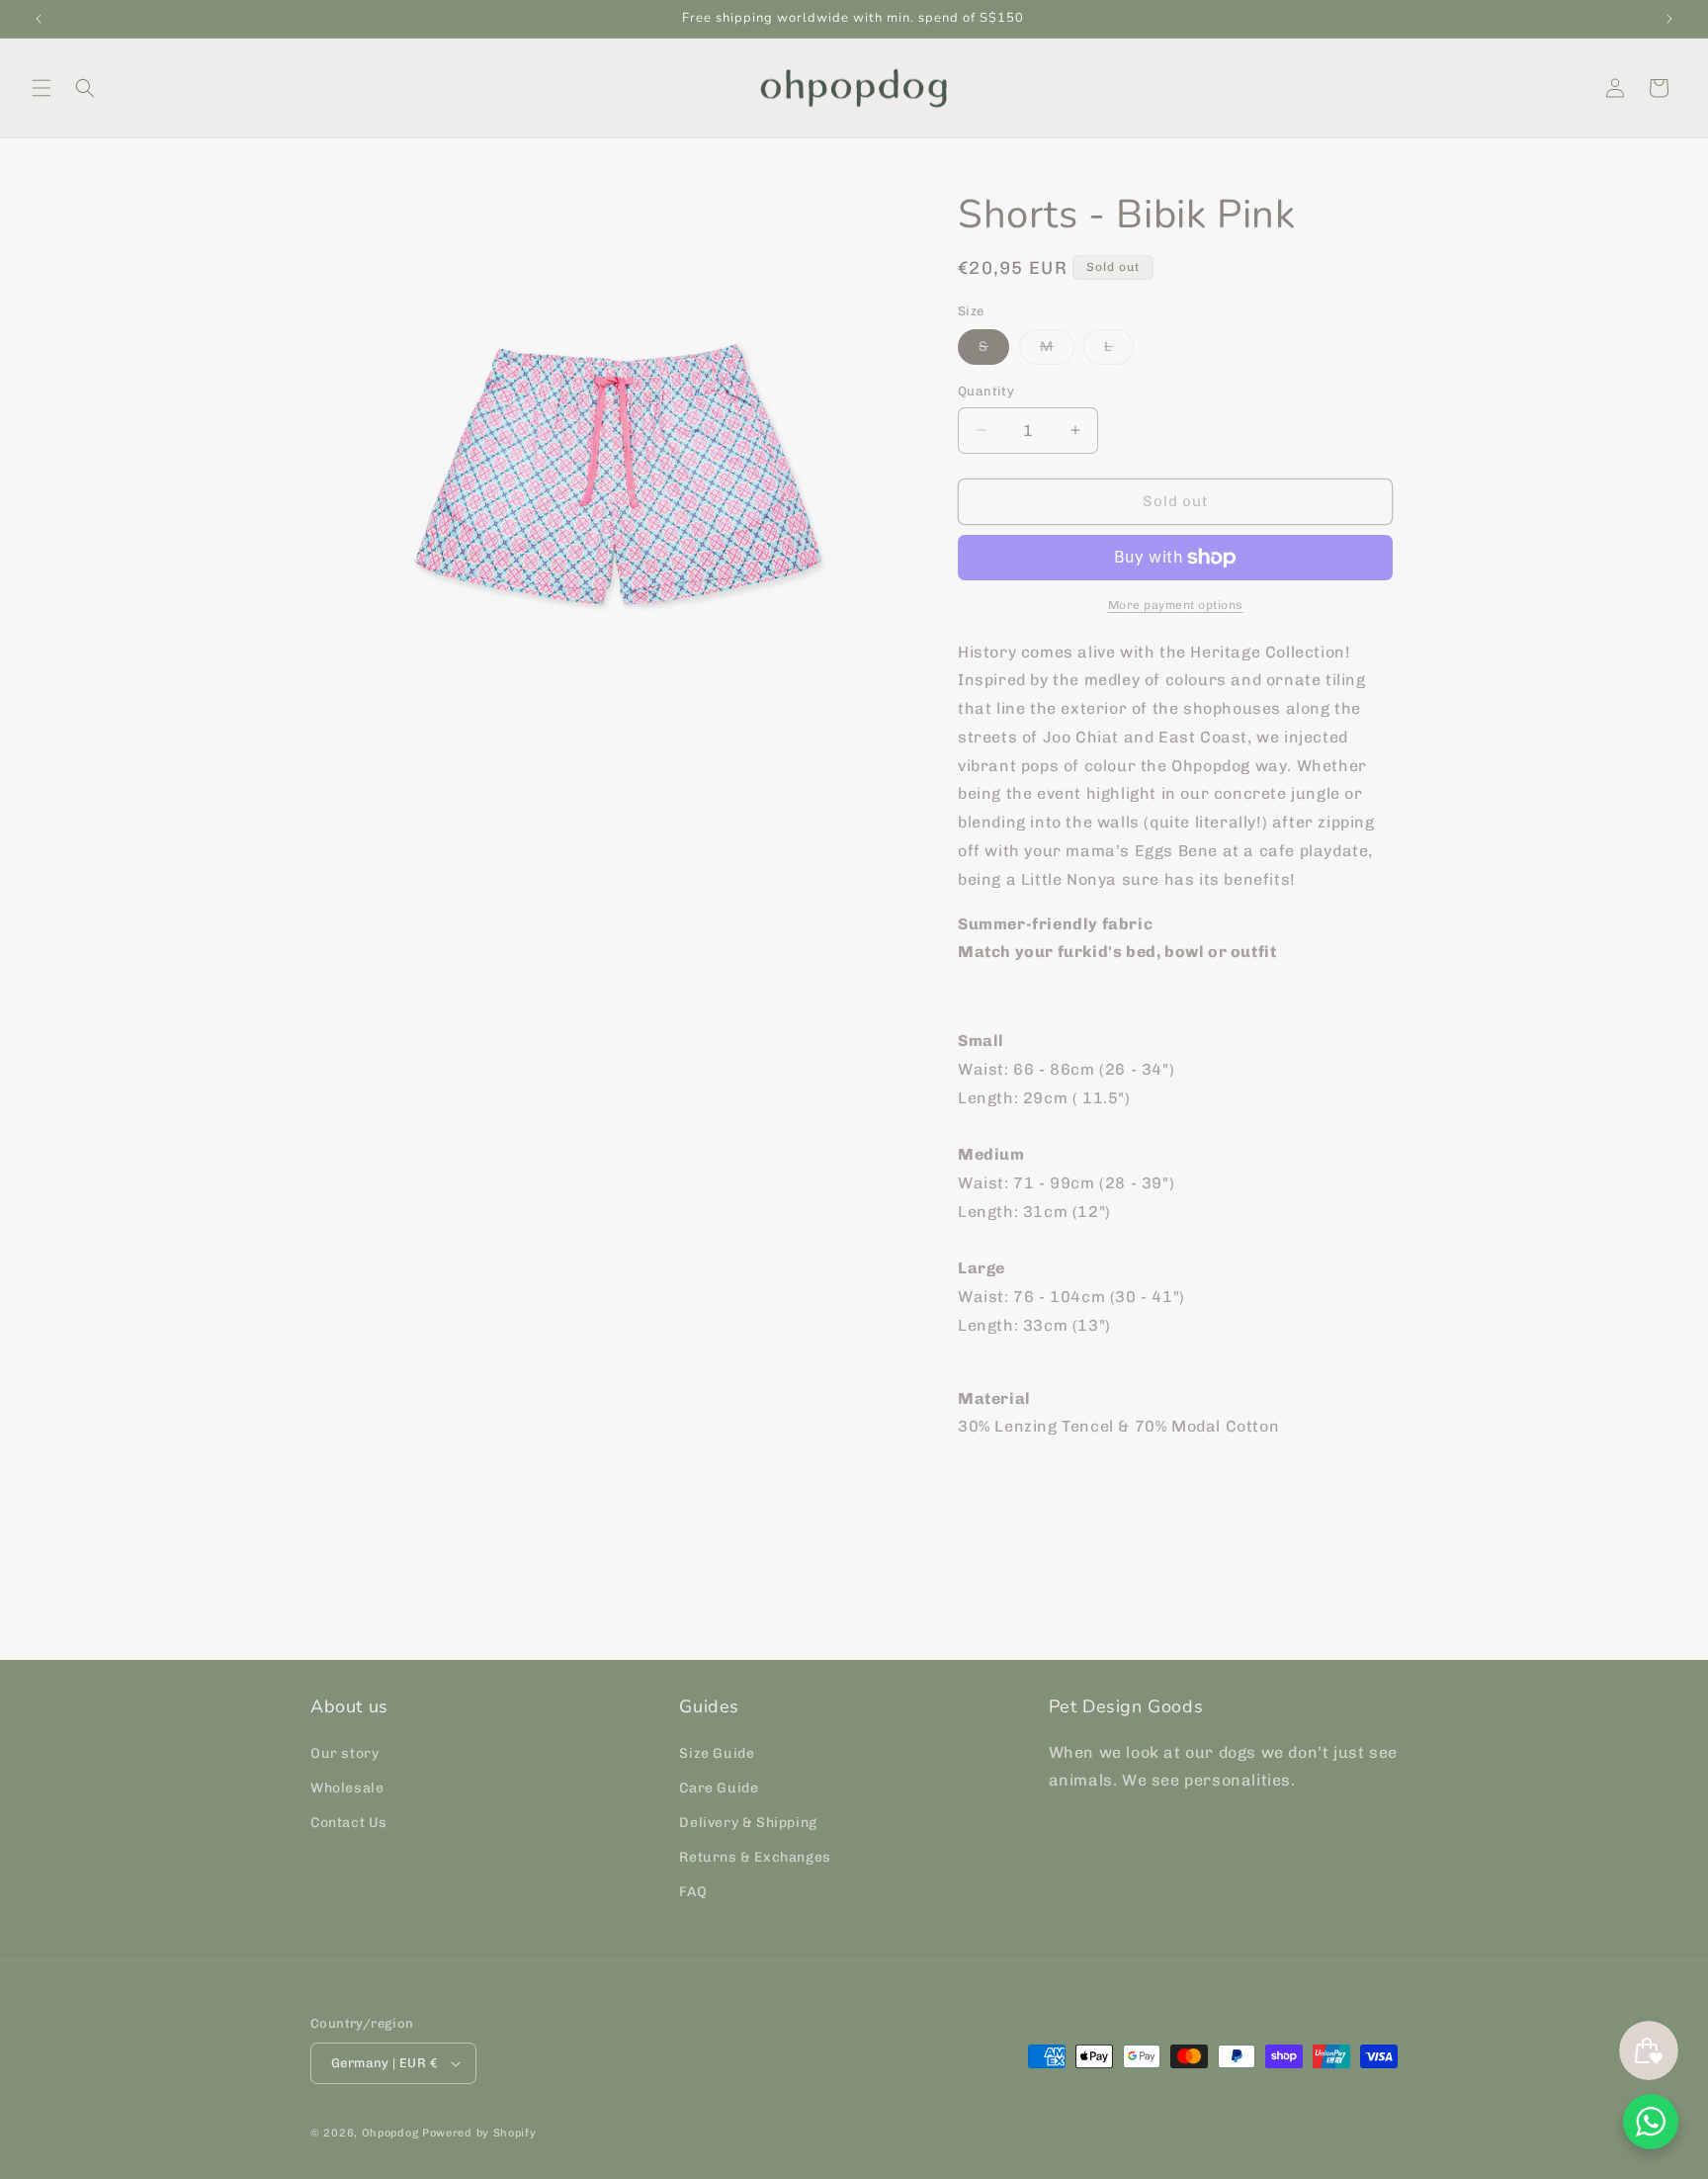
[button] (42, 88)
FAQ (693, 1893)
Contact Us (349, 1823)
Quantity (986, 391)
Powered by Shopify (479, 2133)
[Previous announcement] (39, 19)
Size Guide (717, 1753)
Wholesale (347, 1788)
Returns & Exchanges (755, 1857)
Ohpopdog (390, 2133)
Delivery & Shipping (748, 1823)
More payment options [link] (1176, 605)
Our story (344, 1753)
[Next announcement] (1669, 19)
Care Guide (719, 1788)
